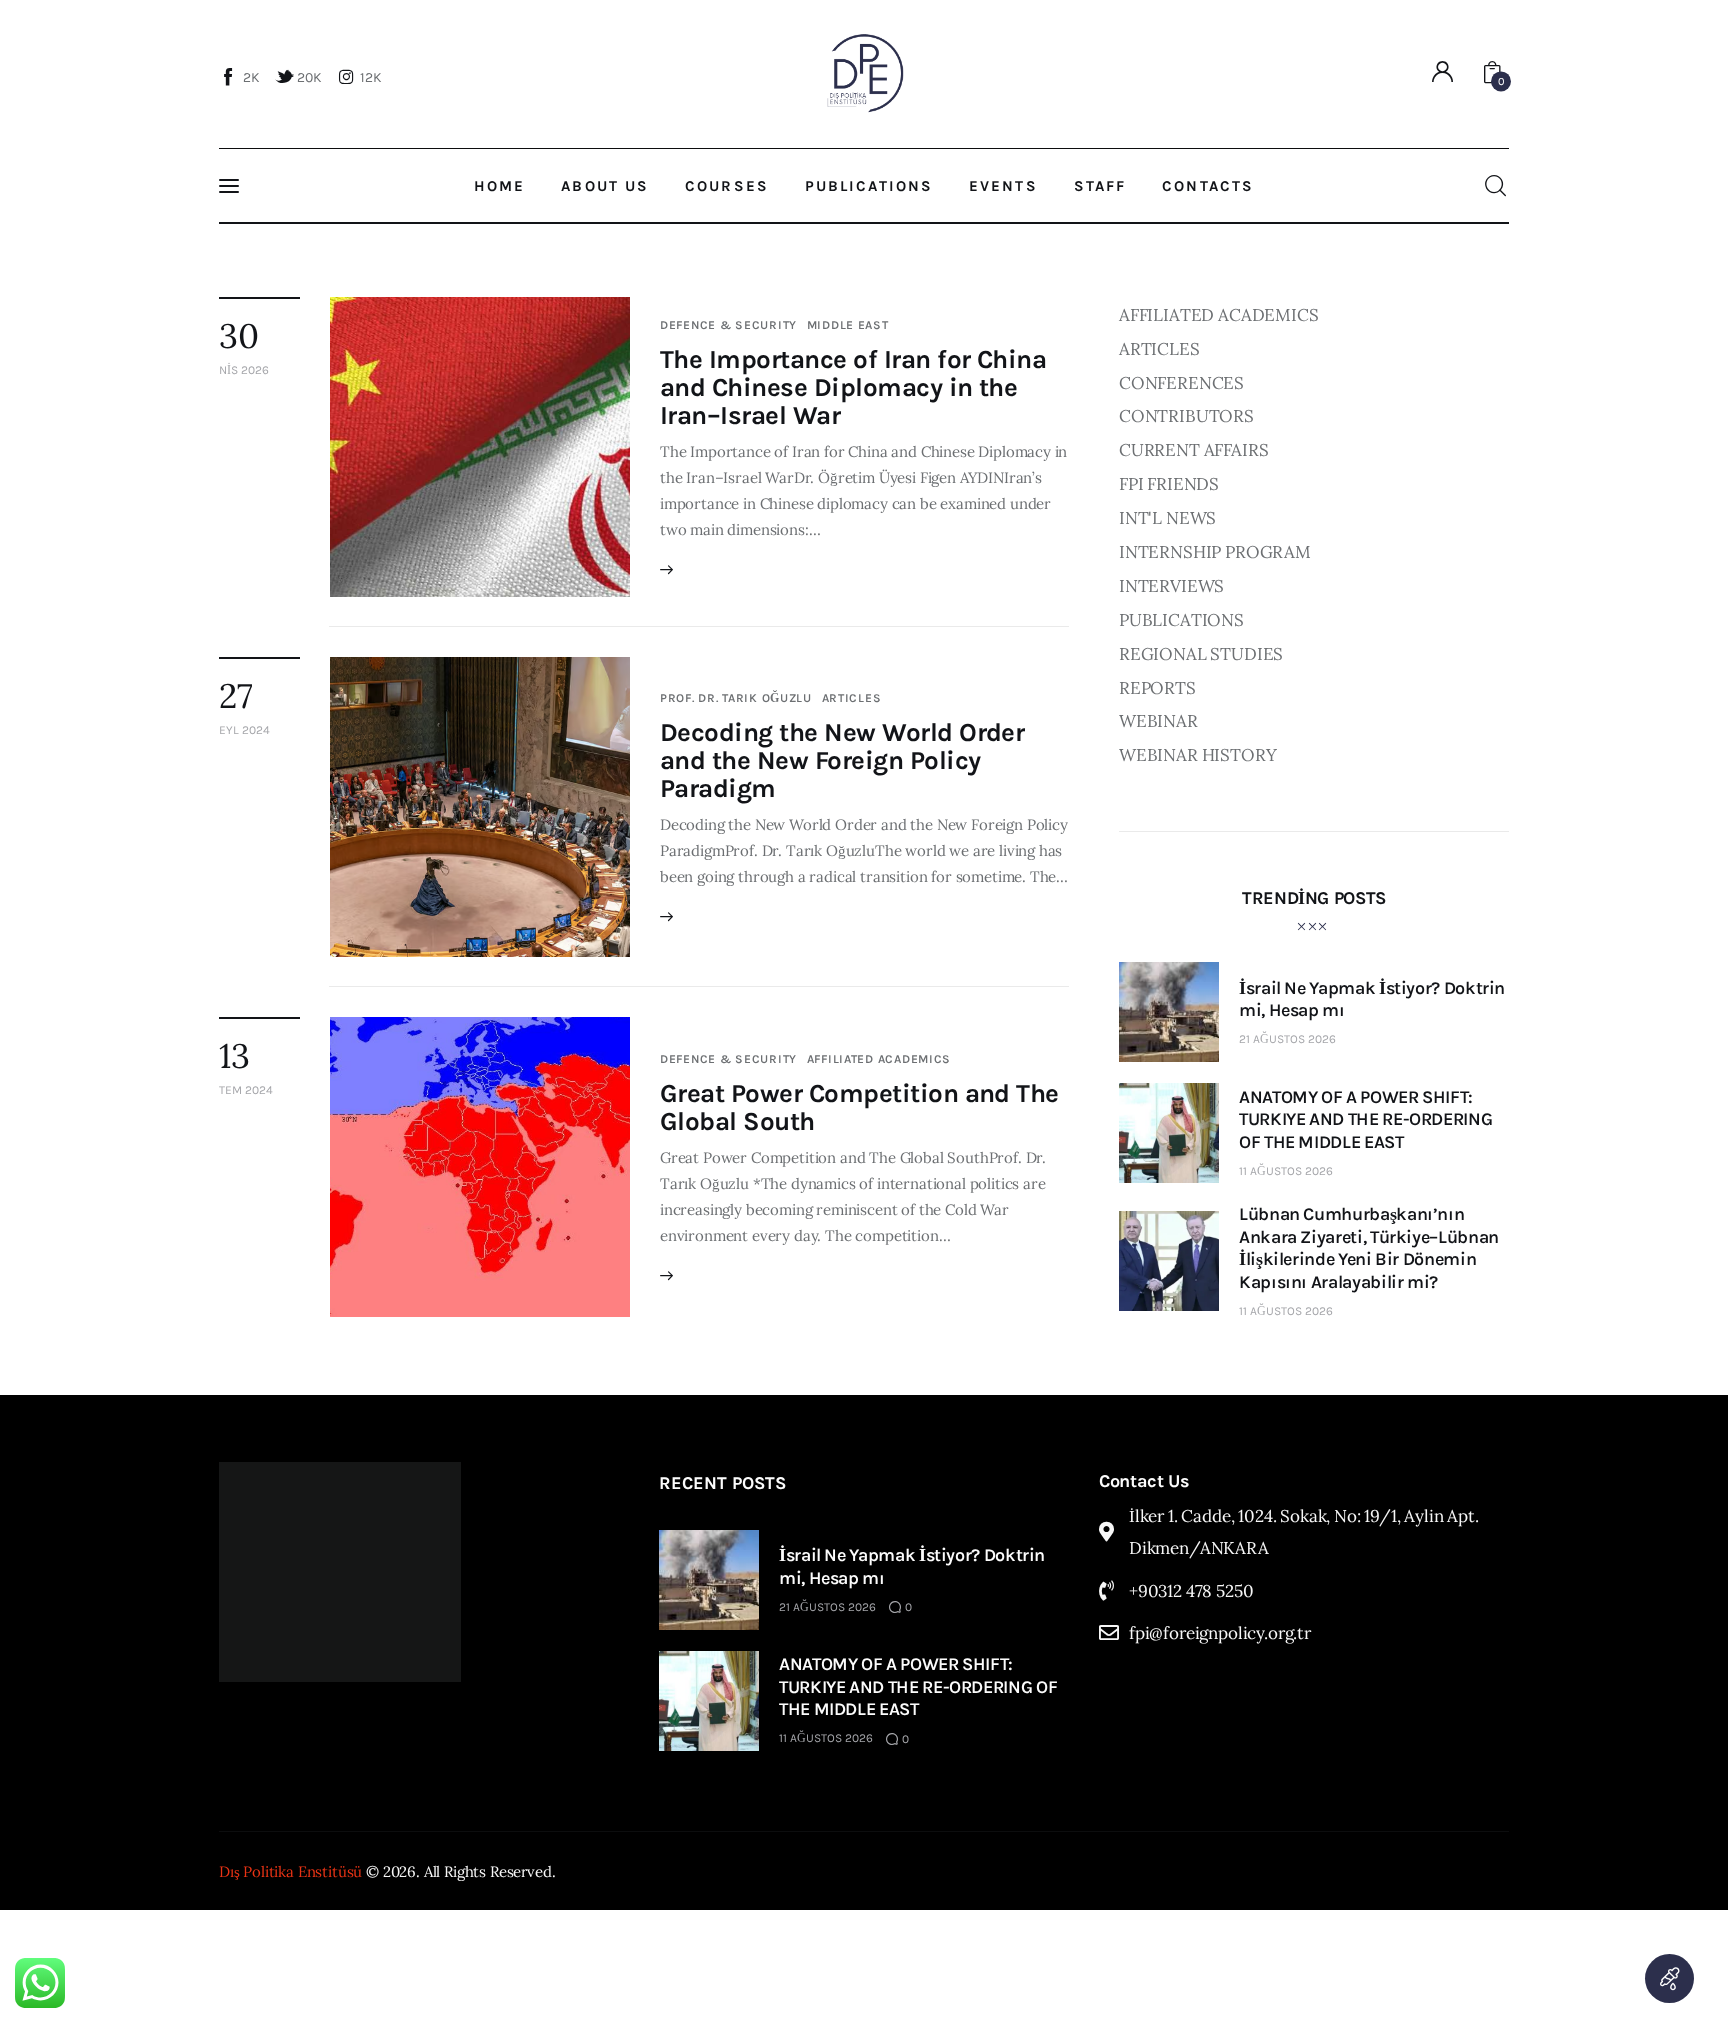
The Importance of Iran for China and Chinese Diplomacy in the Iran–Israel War (853, 387)
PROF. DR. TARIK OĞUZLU (736, 698)
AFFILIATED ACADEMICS (879, 1059)
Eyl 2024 (244, 730)
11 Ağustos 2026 (1286, 1171)
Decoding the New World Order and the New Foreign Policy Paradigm (842, 760)
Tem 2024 (246, 1090)
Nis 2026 (244, 370)
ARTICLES (852, 698)
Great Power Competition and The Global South (859, 1107)
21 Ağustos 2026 (1287, 1039)
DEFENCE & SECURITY (728, 325)
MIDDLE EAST (848, 325)
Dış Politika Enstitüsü (290, 1871)
